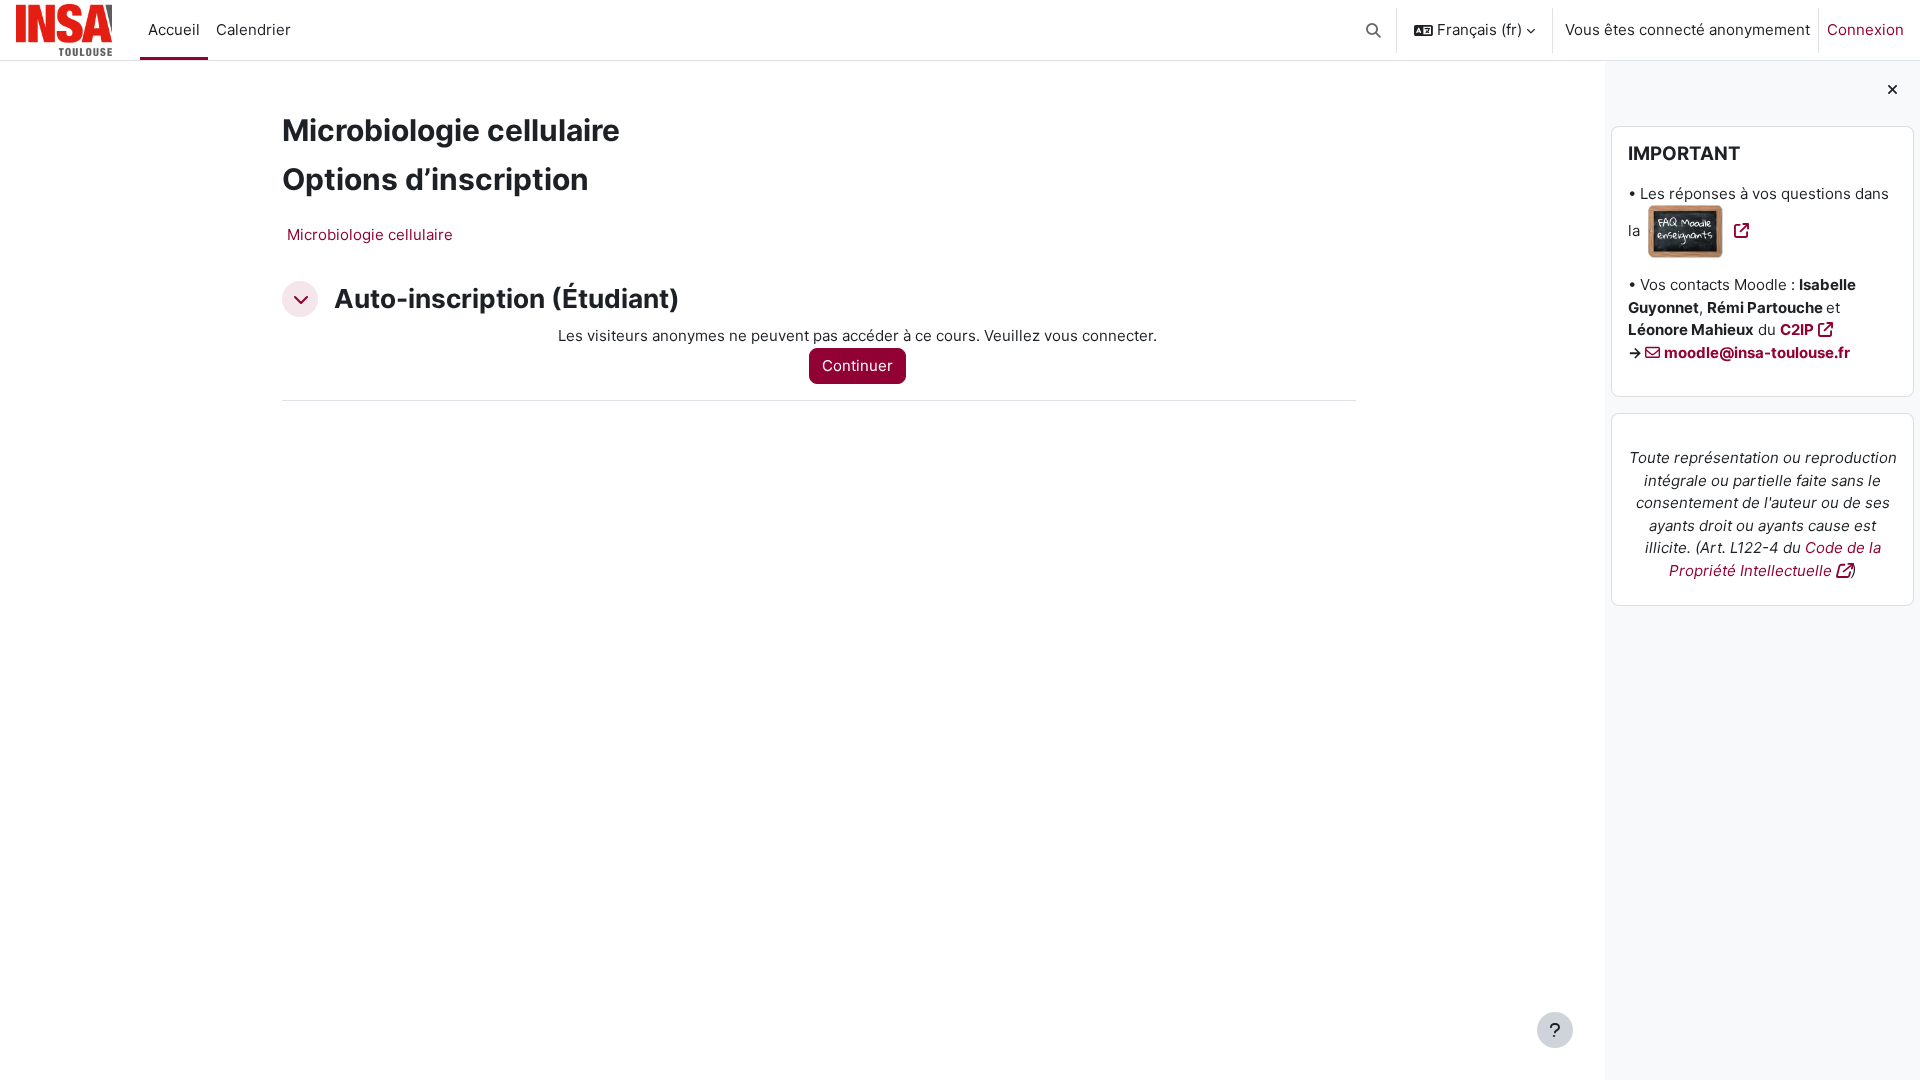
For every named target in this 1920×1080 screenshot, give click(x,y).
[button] (1374, 30)
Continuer (857, 365)
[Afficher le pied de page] (1555, 1030)
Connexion (1865, 29)
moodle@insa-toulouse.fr (1757, 352)
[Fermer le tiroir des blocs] (1892, 90)
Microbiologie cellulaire (370, 234)
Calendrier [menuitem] (253, 29)
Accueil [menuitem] (174, 29)
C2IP (1797, 329)
